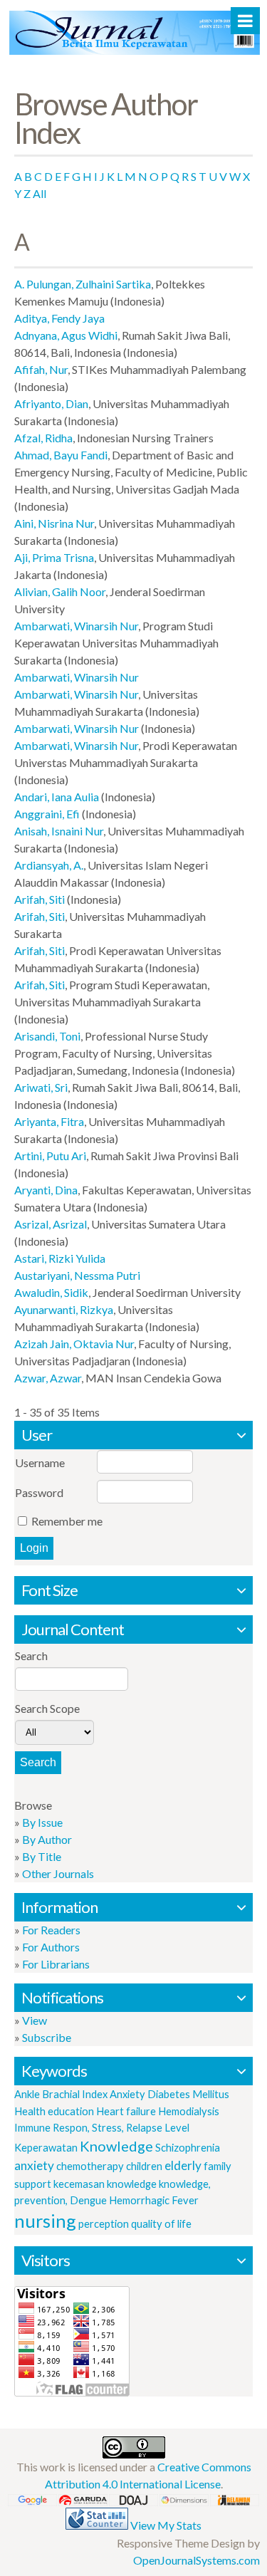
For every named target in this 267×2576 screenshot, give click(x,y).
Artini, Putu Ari (50, 1156)
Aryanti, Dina (46, 1190)
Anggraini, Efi (47, 814)
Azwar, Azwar (48, 1378)
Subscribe (47, 2037)
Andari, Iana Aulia (57, 797)
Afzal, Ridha (43, 438)
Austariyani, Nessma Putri (77, 1275)
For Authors (51, 1947)
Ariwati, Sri (41, 1087)
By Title (42, 1856)
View (35, 2020)
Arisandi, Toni (47, 1036)
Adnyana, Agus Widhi (66, 335)
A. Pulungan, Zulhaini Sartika (83, 284)
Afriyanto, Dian (51, 403)
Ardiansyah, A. (49, 865)
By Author (47, 1839)
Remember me (67, 1521)
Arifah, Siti (40, 899)
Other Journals (58, 1873)
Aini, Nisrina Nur (54, 523)
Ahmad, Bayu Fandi (61, 455)
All (40, 193)
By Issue (42, 1822)
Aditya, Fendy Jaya (59, 318)
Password (39, 1492)
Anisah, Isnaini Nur (59, 831)
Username (40, 1462)
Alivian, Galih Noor (60, 591)
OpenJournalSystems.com (197, 2560)
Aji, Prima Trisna (54, 557)
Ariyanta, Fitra (49, 1121)
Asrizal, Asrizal (51, 1224)
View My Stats (166, 2525)
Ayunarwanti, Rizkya (64, 1309)
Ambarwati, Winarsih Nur (76, 626)
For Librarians (56, 1964)
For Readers (51, 1930)
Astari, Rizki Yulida (60, 1258)
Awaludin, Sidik (51, 1292)
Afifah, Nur (41, 369)
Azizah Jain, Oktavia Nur (74, 1344)
